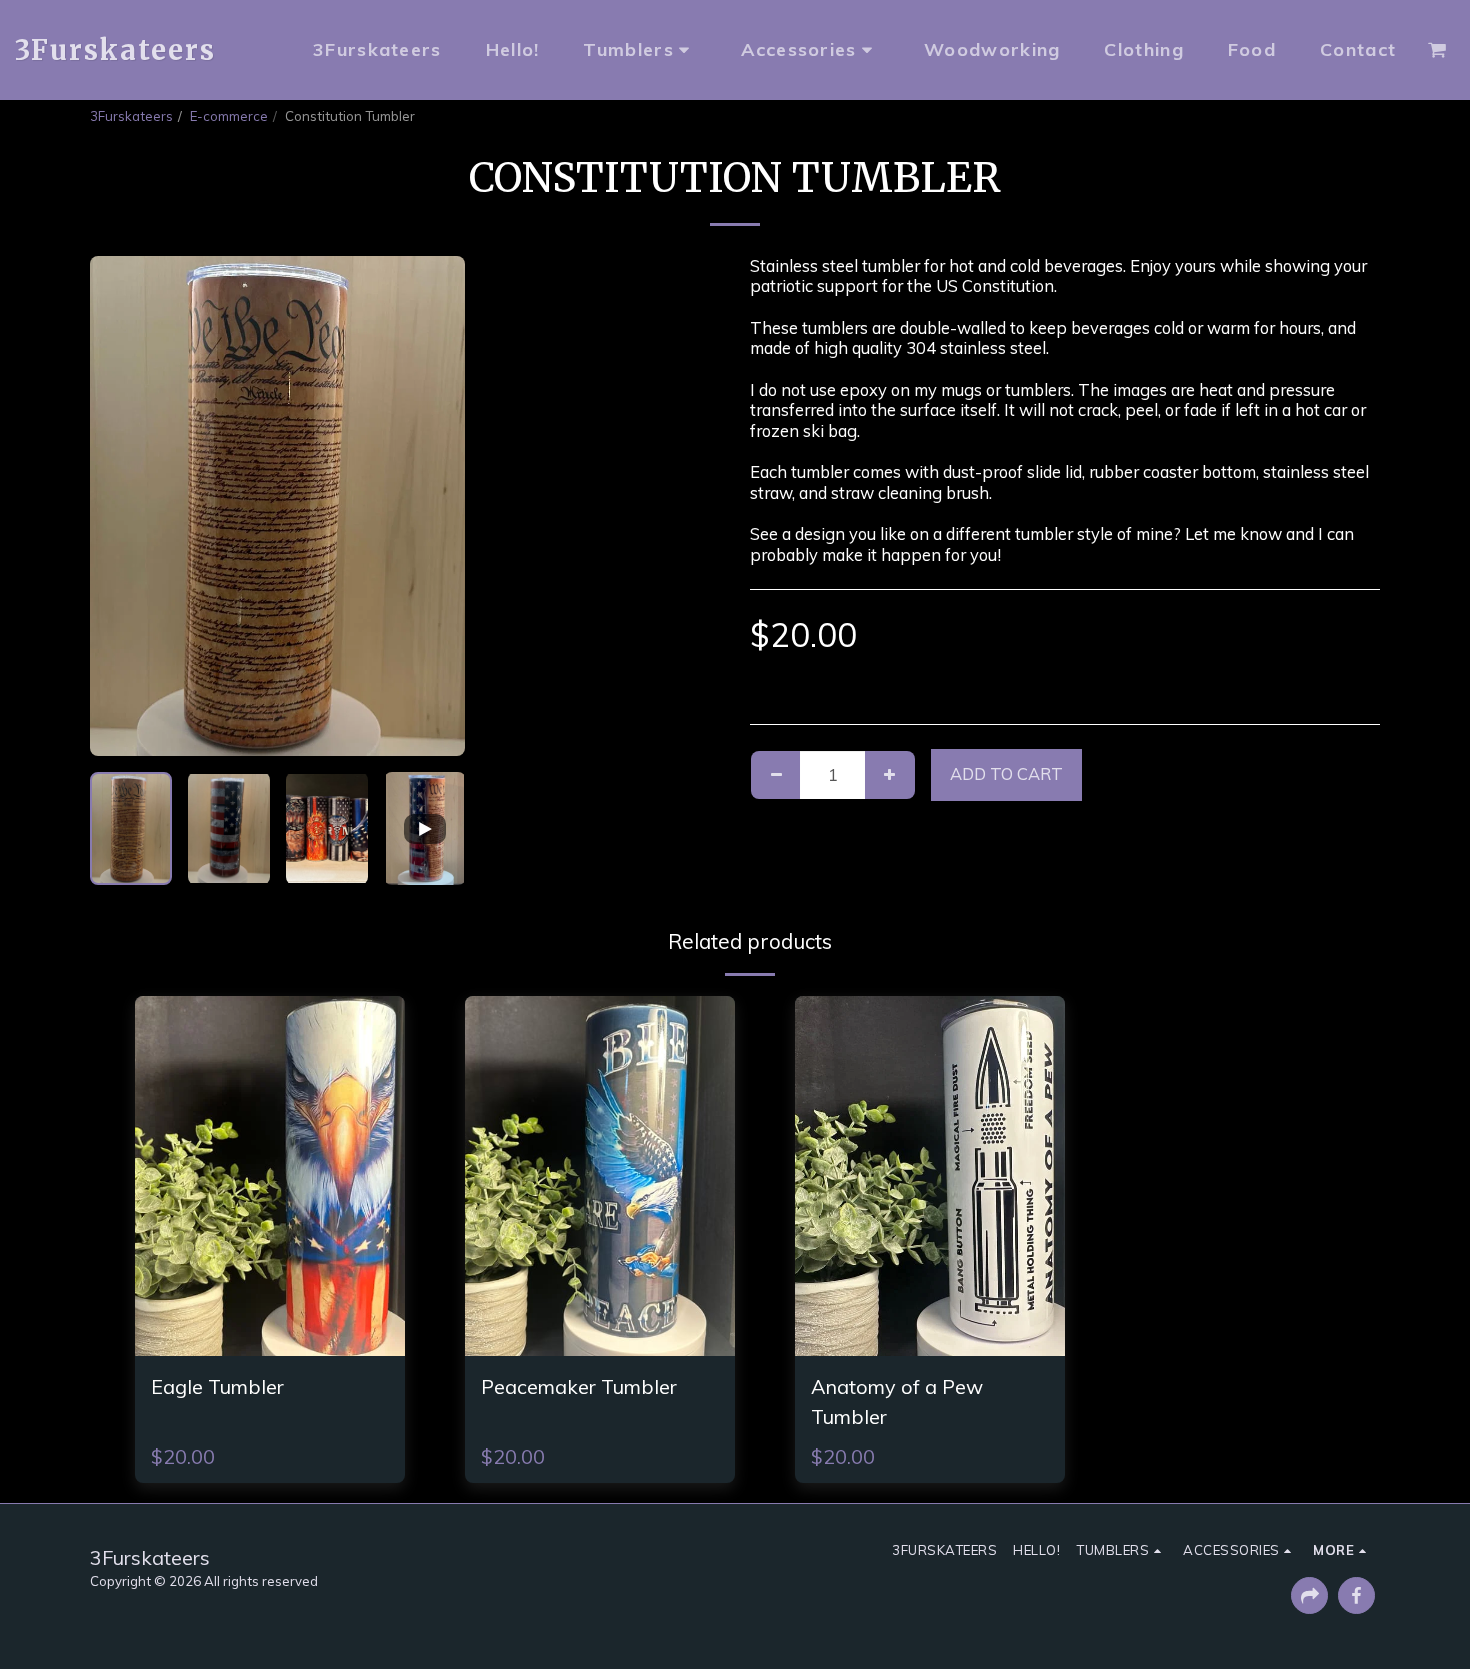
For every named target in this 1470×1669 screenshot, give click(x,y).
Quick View (270, 1342)
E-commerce (229, 116)
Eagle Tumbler (217, 1386)
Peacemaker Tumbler (579, 1386)
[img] (270, 1176)
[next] (433, 506)
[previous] (122, 506)
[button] (1437, 50)
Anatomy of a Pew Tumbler (897, 1401)
